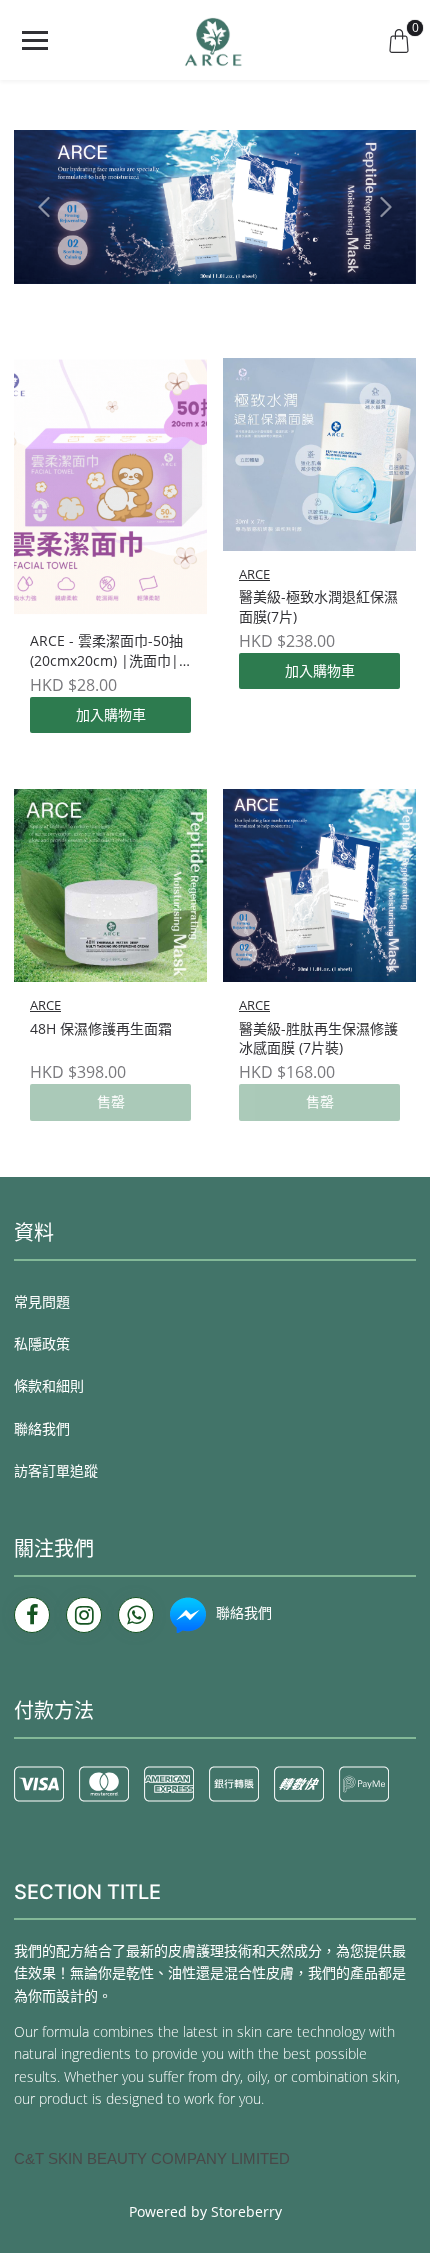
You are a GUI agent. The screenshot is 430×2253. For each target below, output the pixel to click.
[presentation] (44, 207)
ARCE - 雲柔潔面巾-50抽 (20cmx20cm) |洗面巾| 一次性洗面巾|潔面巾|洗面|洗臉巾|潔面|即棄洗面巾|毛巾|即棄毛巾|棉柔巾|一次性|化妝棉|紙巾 (108, 651)
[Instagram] (84, 1615)
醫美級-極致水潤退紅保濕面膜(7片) (318, 606)
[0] (399, 40)
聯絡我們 (42, 1428)
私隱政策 (42, 1343)
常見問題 (42, 1301)
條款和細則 (49, 1385)
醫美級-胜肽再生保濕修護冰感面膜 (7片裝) (318, 1038)
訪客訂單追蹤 (56, 1470)
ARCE (254, 574)
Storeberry (246, 2211)
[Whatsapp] (136, 1615)
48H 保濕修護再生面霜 (101, 1028)
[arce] (215, 40)
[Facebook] (32, 1615)
